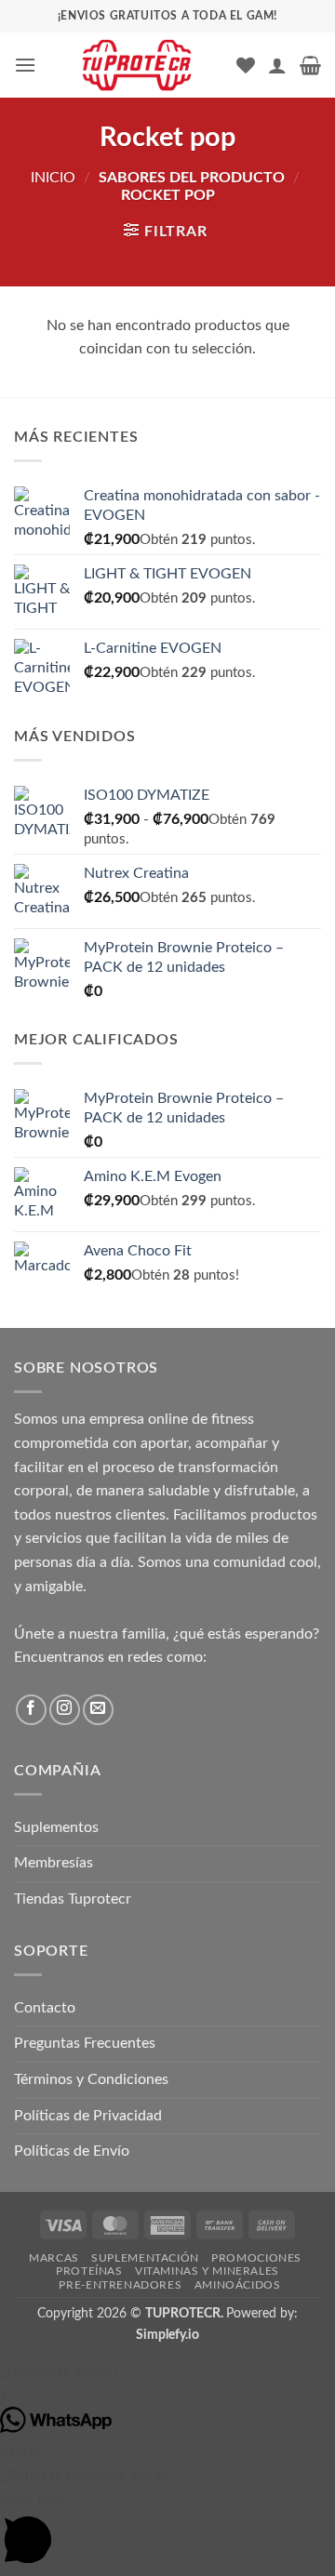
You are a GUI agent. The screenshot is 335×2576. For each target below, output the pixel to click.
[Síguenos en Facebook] (31, 1710)
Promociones (256, 2258)
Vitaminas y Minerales (207, 2271)
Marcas (54, 2258)
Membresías (54, 1863)
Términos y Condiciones (91, 2079)
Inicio (53, 178)
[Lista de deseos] (246, 65)
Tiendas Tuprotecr (73, 1899)
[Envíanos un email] (98, 1710)
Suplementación (145, 2258)
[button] (25, 65)
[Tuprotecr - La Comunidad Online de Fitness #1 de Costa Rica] (136, 65)
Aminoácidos (238, 2285)
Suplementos (56, 1827)
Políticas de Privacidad (88, 2116)
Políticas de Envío (72, 2151)
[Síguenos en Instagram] (65, 1710)
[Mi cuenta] (277, 65)
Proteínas (89, 2271)
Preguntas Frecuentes (85, 2043)
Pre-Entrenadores (120, 2285)
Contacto (45, 2008)
